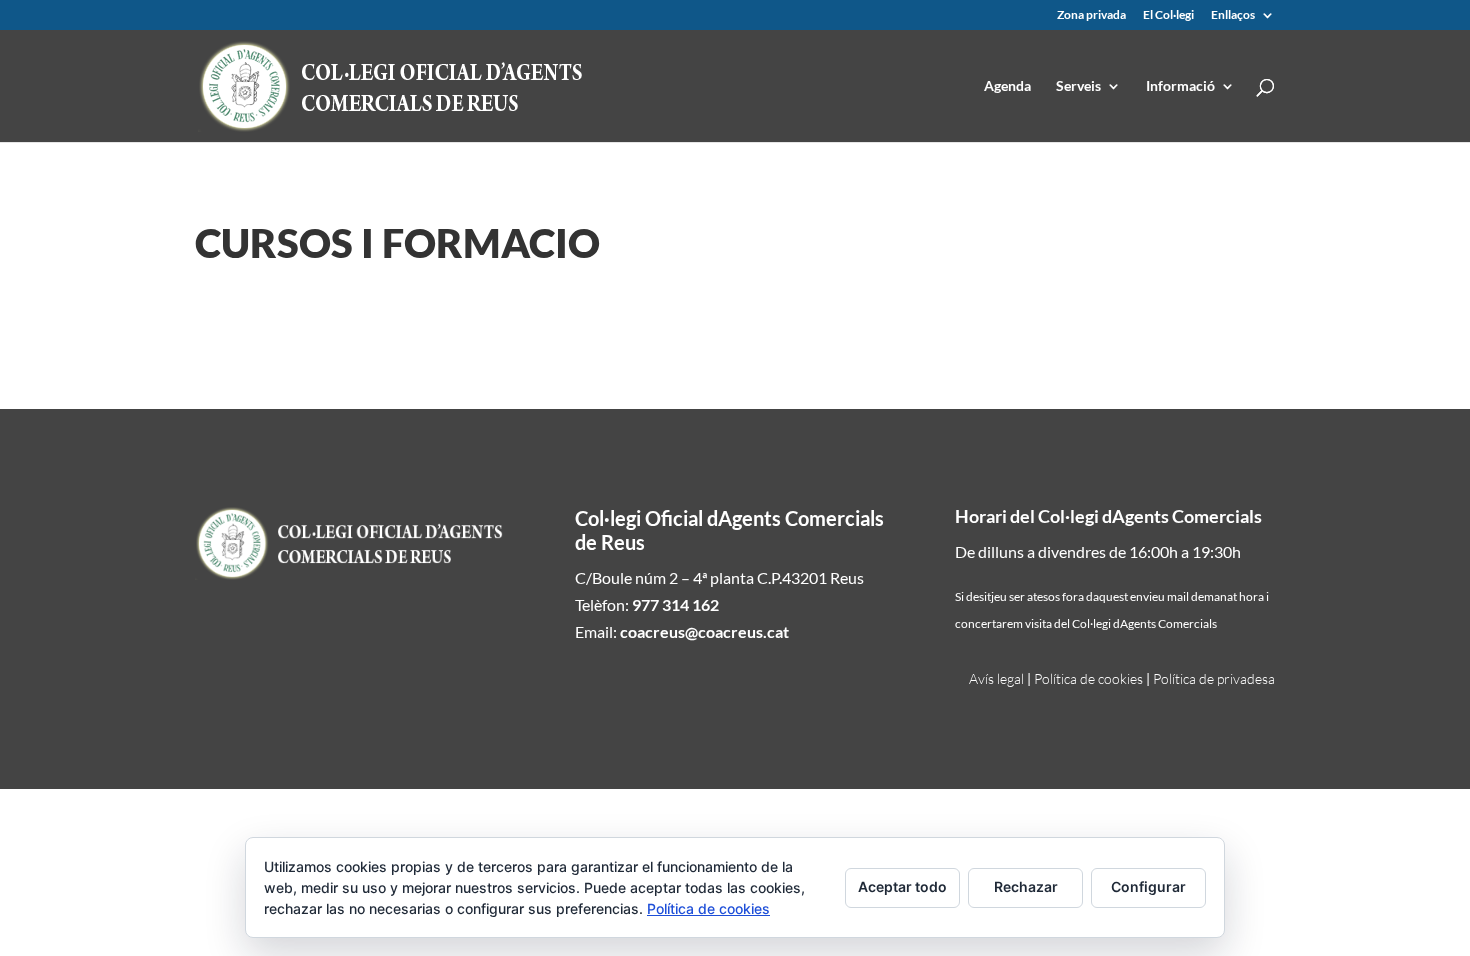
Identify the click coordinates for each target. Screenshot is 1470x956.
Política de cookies (1088, 678)
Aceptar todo (902, 886)
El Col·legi (1168, 15)
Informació (1180, 86)
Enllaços (1233, 15)
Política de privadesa (1214, 678)
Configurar (1148, 886)
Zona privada (1091, 15)
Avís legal (996, 678)
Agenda (1007, 86)
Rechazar (1026, 886)
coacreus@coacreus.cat (704, 631)
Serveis (1078, 86)
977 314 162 (675, 604)
